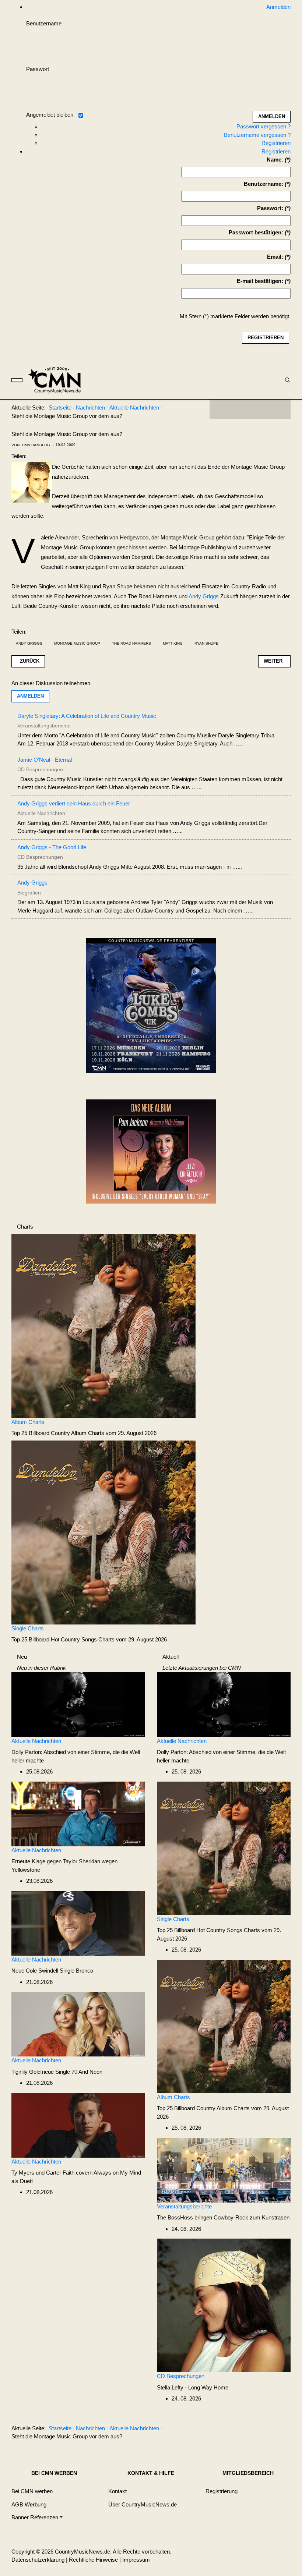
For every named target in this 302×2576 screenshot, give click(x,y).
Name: (275, 160)
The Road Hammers (131, 643)
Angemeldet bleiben (50, 115)
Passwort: (270, 208)
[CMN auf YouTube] (265, 409)
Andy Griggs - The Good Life (52, 847)
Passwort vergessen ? (264, 126)
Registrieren (276, 143)
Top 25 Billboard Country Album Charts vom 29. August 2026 (84, 1433)
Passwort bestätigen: (256, 232)
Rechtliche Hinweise (93, 2560)
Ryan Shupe (206, 643)
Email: (275, 257)
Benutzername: (264, 184)
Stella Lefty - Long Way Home (193, 2387)
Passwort (38, 69)
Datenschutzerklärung (38, 2560)
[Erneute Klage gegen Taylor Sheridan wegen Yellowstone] (78, 1813)
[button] (37, 2517)
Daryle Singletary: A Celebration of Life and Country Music (87, 716)
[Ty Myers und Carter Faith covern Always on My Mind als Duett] (78, 2125)
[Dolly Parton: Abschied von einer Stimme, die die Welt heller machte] (78, 1704)
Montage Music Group (77, 643)
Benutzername (44, 23)
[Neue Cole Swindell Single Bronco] (78, 1923)
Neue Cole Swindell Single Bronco (52, 1971)
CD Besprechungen (181, 2376)
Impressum (136, 2560)
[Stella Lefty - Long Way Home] (224, 2305)
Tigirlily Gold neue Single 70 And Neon (57, 2072)
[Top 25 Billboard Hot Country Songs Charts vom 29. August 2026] (103, 1532)
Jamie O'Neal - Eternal (45, 760)
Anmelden (30, 696)
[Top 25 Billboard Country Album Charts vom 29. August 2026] (103, 1326)
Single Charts (28, 1628)
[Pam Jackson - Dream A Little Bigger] (151, 1151)
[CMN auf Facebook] (221, 409)
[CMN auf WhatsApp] (250, 409)
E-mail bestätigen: (260, 281)
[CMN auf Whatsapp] (254, 2430)
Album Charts (28, 1422)
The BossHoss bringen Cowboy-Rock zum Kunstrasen (223, 2217)
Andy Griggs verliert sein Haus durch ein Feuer (74, 803)
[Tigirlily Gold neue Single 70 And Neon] (78, 2024)
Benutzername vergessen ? (257, 135)
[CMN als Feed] (280, 409)
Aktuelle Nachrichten (36, 1741)
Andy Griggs (204, 596)
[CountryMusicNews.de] (58, 380)
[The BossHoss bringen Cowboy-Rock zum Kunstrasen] (224, 2170)
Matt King (173, 643)
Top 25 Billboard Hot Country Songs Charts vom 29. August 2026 (89, 1639)
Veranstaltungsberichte (184, 2206)
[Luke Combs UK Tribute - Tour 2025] (151, 1008)
